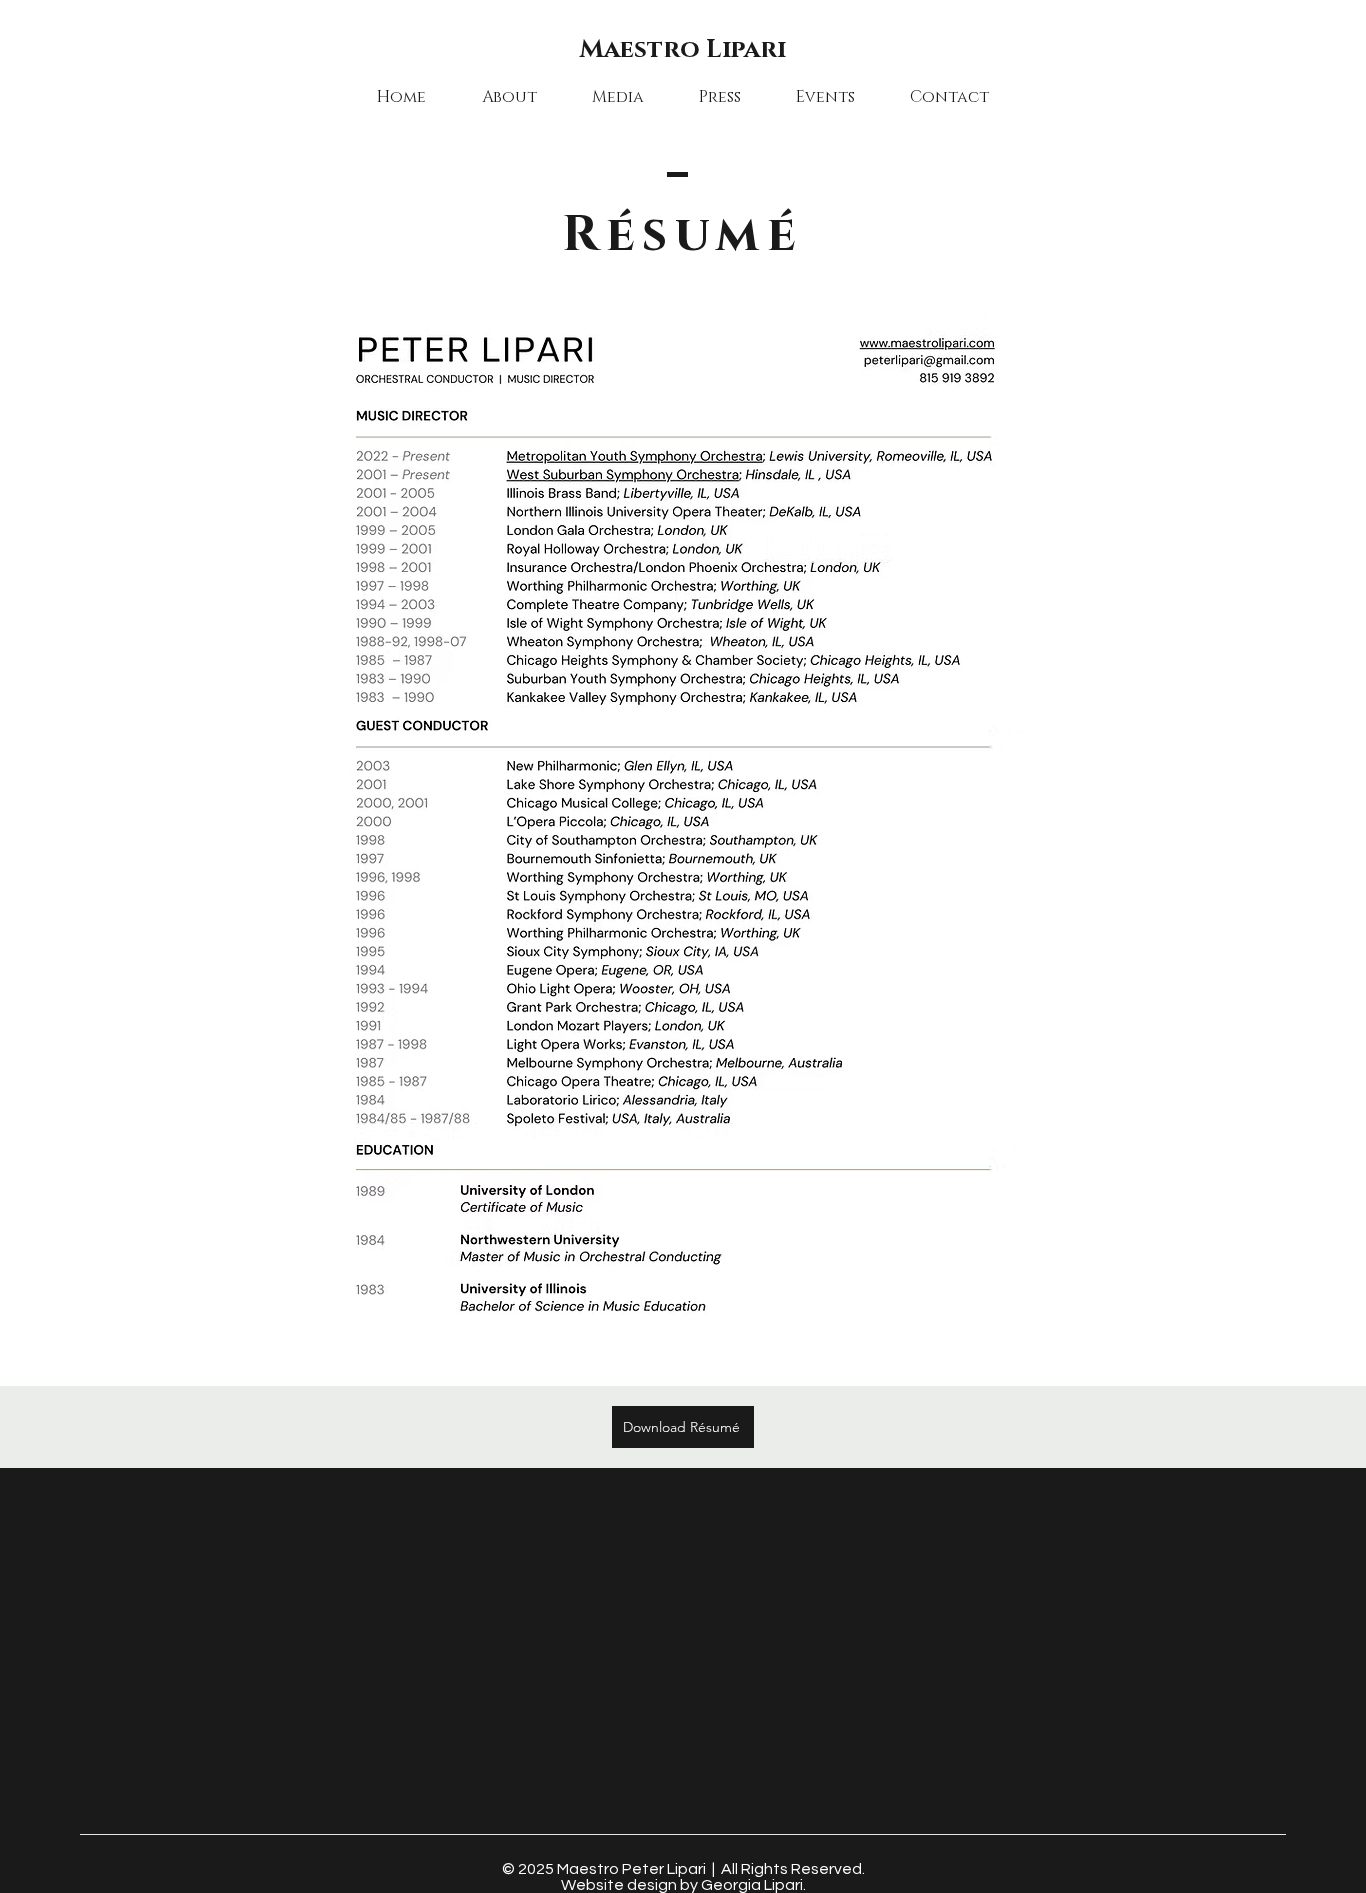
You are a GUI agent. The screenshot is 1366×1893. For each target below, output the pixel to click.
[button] (509, 97)
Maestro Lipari (683, 49)
